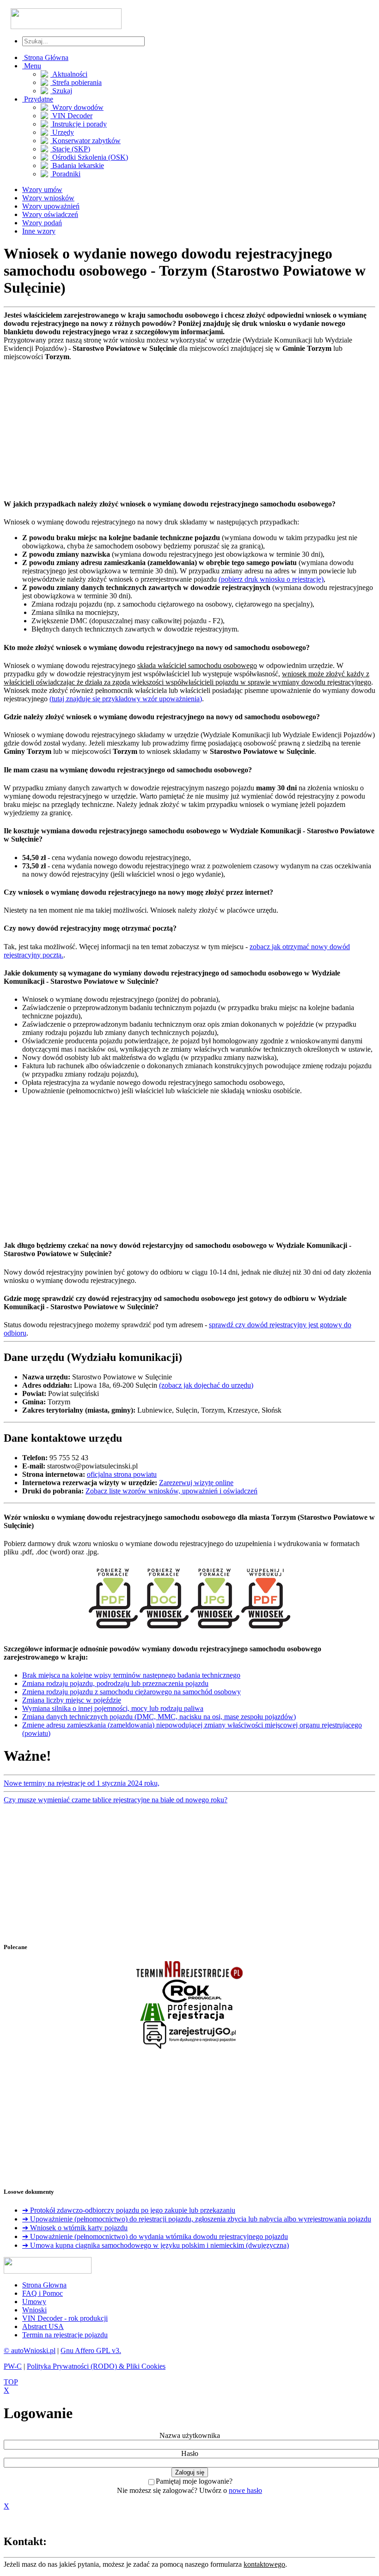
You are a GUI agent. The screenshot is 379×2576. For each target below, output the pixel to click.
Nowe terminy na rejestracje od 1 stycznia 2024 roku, (82, 1783)
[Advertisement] (189, 426)
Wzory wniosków (48, 198)
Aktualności (69, 74)
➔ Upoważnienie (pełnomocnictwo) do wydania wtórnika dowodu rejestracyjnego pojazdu (155, 2236)
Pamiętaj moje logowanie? (194, 2481)
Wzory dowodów (77, 107)
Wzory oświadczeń (50, 214)
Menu (32, 66)
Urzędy (62, 132)
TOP (11, 2382)
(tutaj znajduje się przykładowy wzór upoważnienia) (126, 699)
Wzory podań (42, 223)
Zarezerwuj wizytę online (196, 1483)
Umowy (34, 2302)
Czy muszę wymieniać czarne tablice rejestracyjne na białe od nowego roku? (116, 1800)
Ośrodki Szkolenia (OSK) (89, 157)
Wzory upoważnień (51, 206)
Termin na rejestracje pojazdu (65, 2335)
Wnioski (34, 2310)
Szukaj (61, 91)
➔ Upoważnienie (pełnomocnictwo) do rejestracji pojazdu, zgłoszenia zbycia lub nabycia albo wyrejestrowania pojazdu (197, 2219)
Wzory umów (42, 190)
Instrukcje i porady (79, 124)
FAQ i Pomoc (43, 2293)
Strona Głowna (44, 2285)
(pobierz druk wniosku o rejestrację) (271, 579)
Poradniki (65, 174)
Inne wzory (39, 231)
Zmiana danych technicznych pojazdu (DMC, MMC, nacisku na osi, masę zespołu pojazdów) (159, 1717)
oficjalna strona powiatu (122, 1474)
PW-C (13, 2366)
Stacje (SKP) (70, 149)
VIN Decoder (71, 116)
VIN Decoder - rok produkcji (65, 2318)
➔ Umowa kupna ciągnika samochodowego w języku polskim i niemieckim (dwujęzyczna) (156, 2245)
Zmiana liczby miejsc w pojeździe (72, 1700)
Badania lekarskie (77, 166)
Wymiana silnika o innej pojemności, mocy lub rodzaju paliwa (113, 1708)
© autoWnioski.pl (30, 2350)
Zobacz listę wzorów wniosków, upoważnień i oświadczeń (171, 1491)
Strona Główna (45, 57)
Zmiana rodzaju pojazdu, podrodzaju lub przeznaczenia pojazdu (115, 1683)
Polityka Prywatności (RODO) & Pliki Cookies (96, 2366)
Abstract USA (43, 2326)
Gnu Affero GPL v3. (91, 2350)
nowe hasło (245, 2490)
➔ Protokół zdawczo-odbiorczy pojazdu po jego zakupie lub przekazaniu (129, 2210)
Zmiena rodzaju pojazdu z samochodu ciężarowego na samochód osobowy (131, 1692)
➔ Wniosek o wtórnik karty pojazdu (75, 2228)
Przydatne (38, 99)
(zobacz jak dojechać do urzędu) (206, 1385)
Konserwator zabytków (86, 141)
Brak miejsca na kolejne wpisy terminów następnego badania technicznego (131, 1675)
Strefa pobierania (76, 82)
